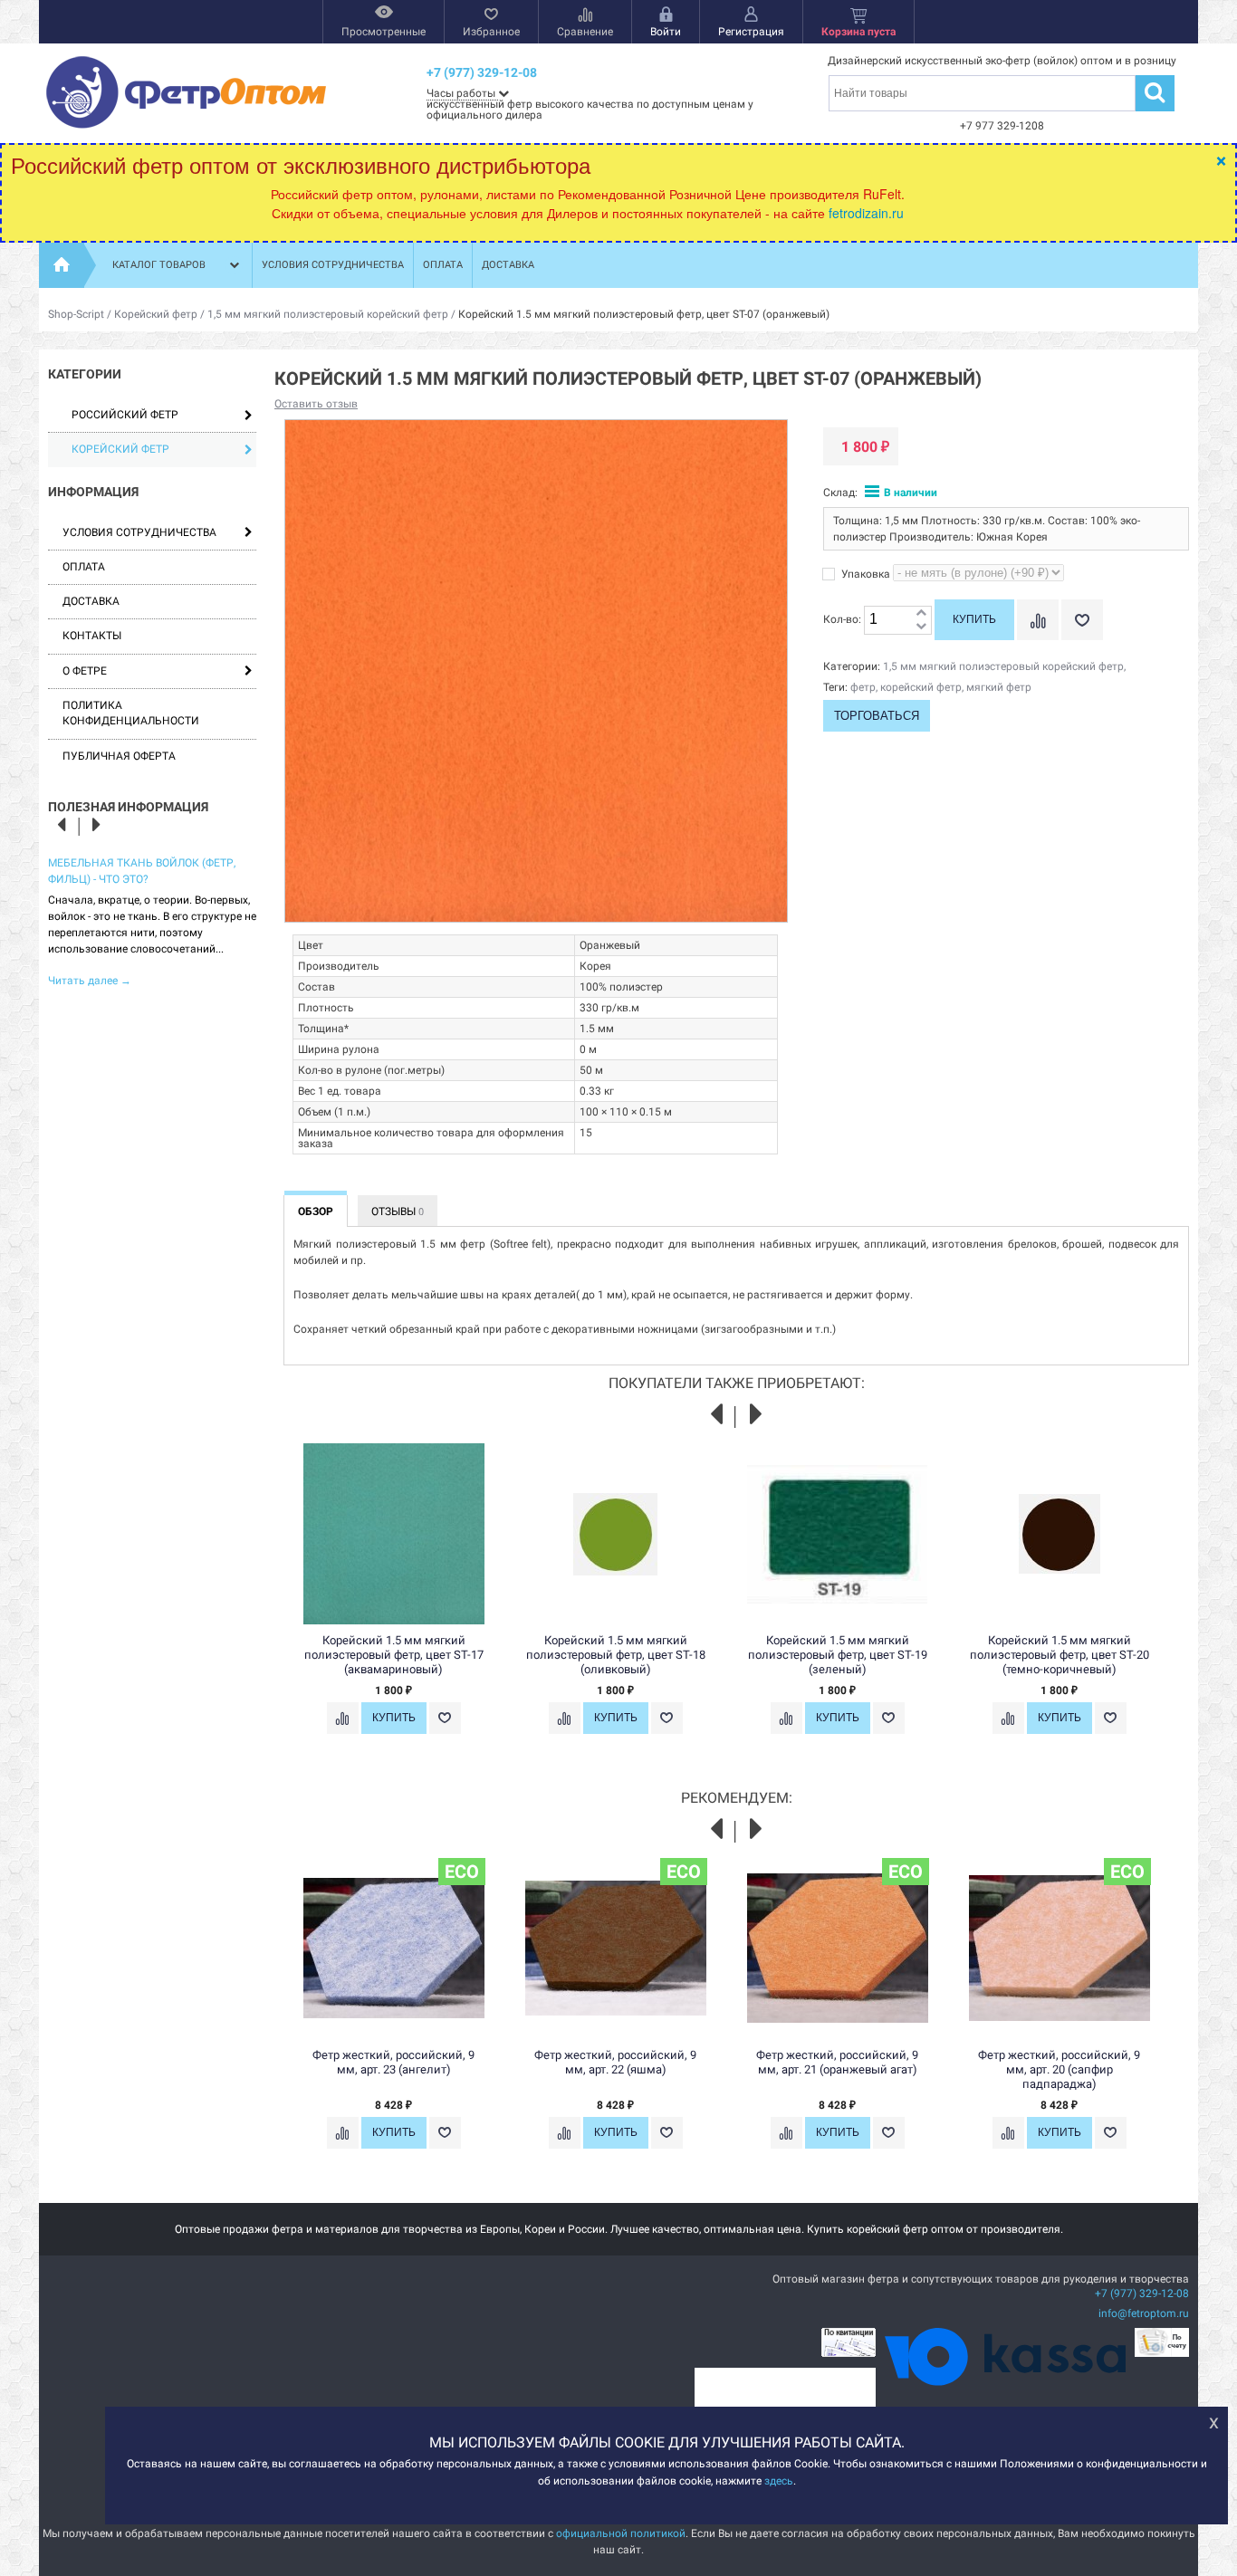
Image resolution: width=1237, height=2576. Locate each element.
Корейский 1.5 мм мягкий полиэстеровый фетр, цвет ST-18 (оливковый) (616, 1655)
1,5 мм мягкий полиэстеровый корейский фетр (328, 314)
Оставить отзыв (316, 404)
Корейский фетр (156, 314)
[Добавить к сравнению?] (1038, 620)
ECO (462, 1872)
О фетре (85, 671)
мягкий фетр (999, 687)
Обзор (316, 1211)
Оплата (443, 265)
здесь (779, 2480)
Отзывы (398, 1211)
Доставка (508, 265)
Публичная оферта (119, 756)
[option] (152, 920)
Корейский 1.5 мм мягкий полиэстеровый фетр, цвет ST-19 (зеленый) (838, 1655)
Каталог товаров (159, 265)
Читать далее (90, 981)
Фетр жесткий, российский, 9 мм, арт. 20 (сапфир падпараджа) (1059, 2069)
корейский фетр (921, 687)
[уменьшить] (921, 627)
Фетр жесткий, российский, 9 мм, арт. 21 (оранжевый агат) (837, 2062)
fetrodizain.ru (866, 213)
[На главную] (62, 265)
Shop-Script (76, 314)
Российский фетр (125, 415)
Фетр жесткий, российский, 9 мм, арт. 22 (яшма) (615, 2062)
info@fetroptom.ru (1144, 2313)
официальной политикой (621, 2533)
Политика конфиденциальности (131, 713)
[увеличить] (921, 613)
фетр (863, 687)
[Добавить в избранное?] (1082, 620)
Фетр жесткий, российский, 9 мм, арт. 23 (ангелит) (393, 2062)
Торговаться (877, 716)
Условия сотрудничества (333, 265)
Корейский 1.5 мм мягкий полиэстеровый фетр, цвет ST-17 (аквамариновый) (394, 1655)
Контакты (92, 636)
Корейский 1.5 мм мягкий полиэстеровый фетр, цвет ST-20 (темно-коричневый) (1060, 1655)
